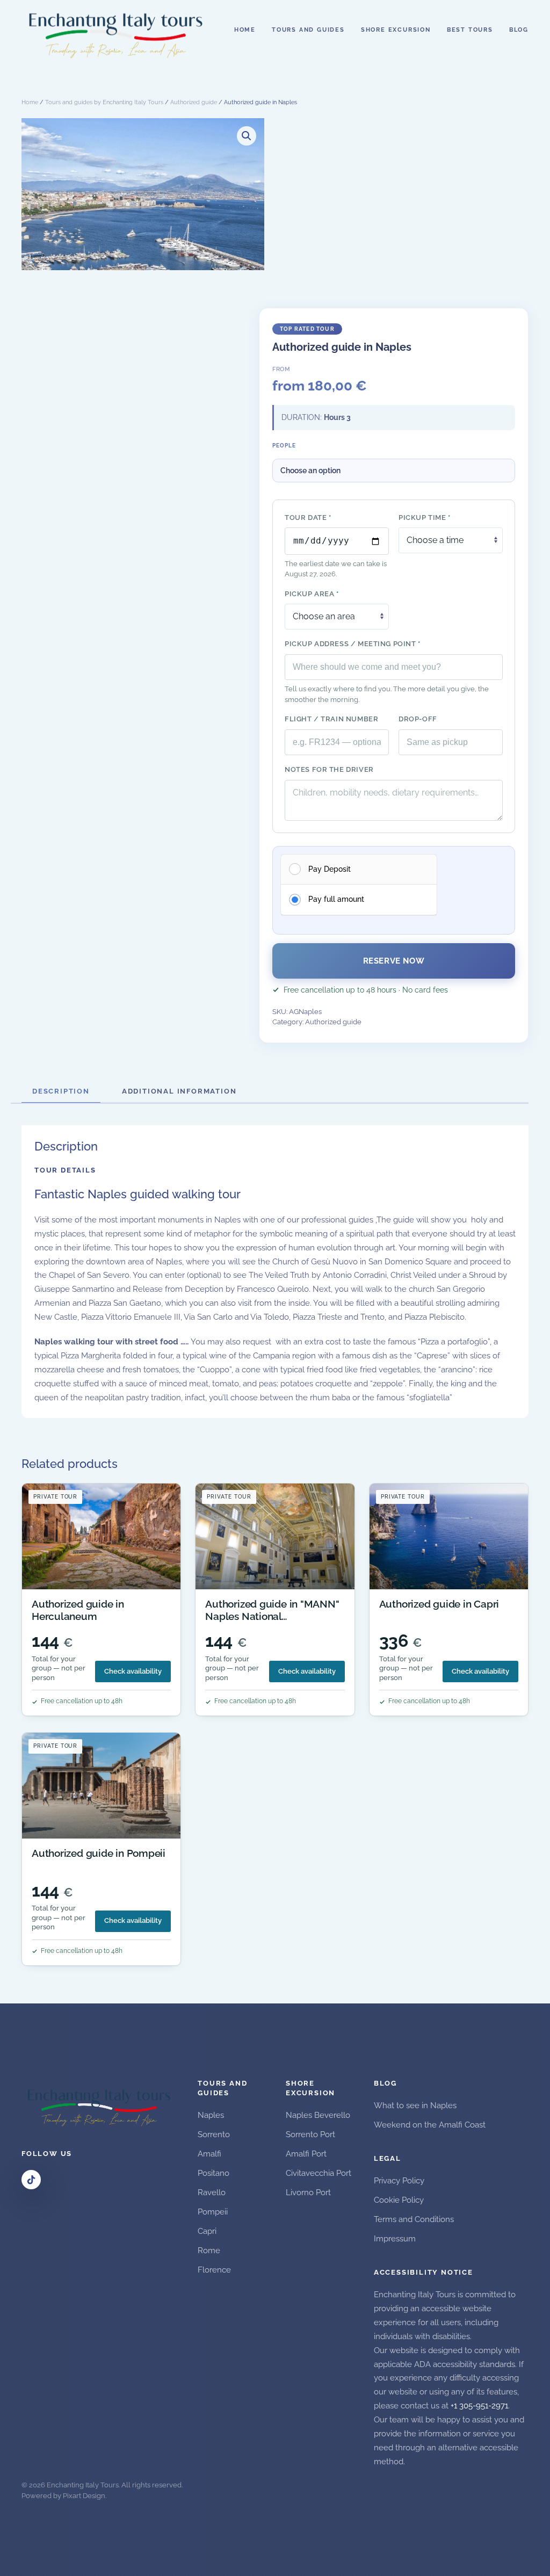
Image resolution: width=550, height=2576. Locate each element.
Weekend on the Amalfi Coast (430, 2125)
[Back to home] (117, 30)
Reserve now (394, 961)
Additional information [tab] (179, 1091)
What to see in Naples (415, 2105)
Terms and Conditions (414, 2219)
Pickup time (425, 518)
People (284, 446)
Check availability (133, 1671)
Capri (207, 2231)
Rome (209, 2251)
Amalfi (209, 2154)
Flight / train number (331, 719)
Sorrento (214, 2134)
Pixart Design (84, 2496)
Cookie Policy (399, 2200)
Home (245, 30)
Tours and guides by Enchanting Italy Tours (104, 102)
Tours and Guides (308, 30)
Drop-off (418, 719)
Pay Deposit (330, 869)
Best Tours (470, 30)
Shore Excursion (396, 30)
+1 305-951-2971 (479, 2406)
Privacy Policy (399, 2181)
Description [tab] (61, 1091)
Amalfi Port (306, 2154)
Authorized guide (194, 102)
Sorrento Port (310, 2134)
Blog (519, 30)
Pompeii (213, 2212)
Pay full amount (336, 899)
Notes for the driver (329, 769)
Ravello (212, 2193)
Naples (211, 2115)
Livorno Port (308, 2193)
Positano (214, 2173)
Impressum (395, 2239)
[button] (247, 136)
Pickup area (312, 594)
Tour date (308, 518)
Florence (214, 2270)
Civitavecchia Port (319, 2173)
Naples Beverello (318, 2115)
